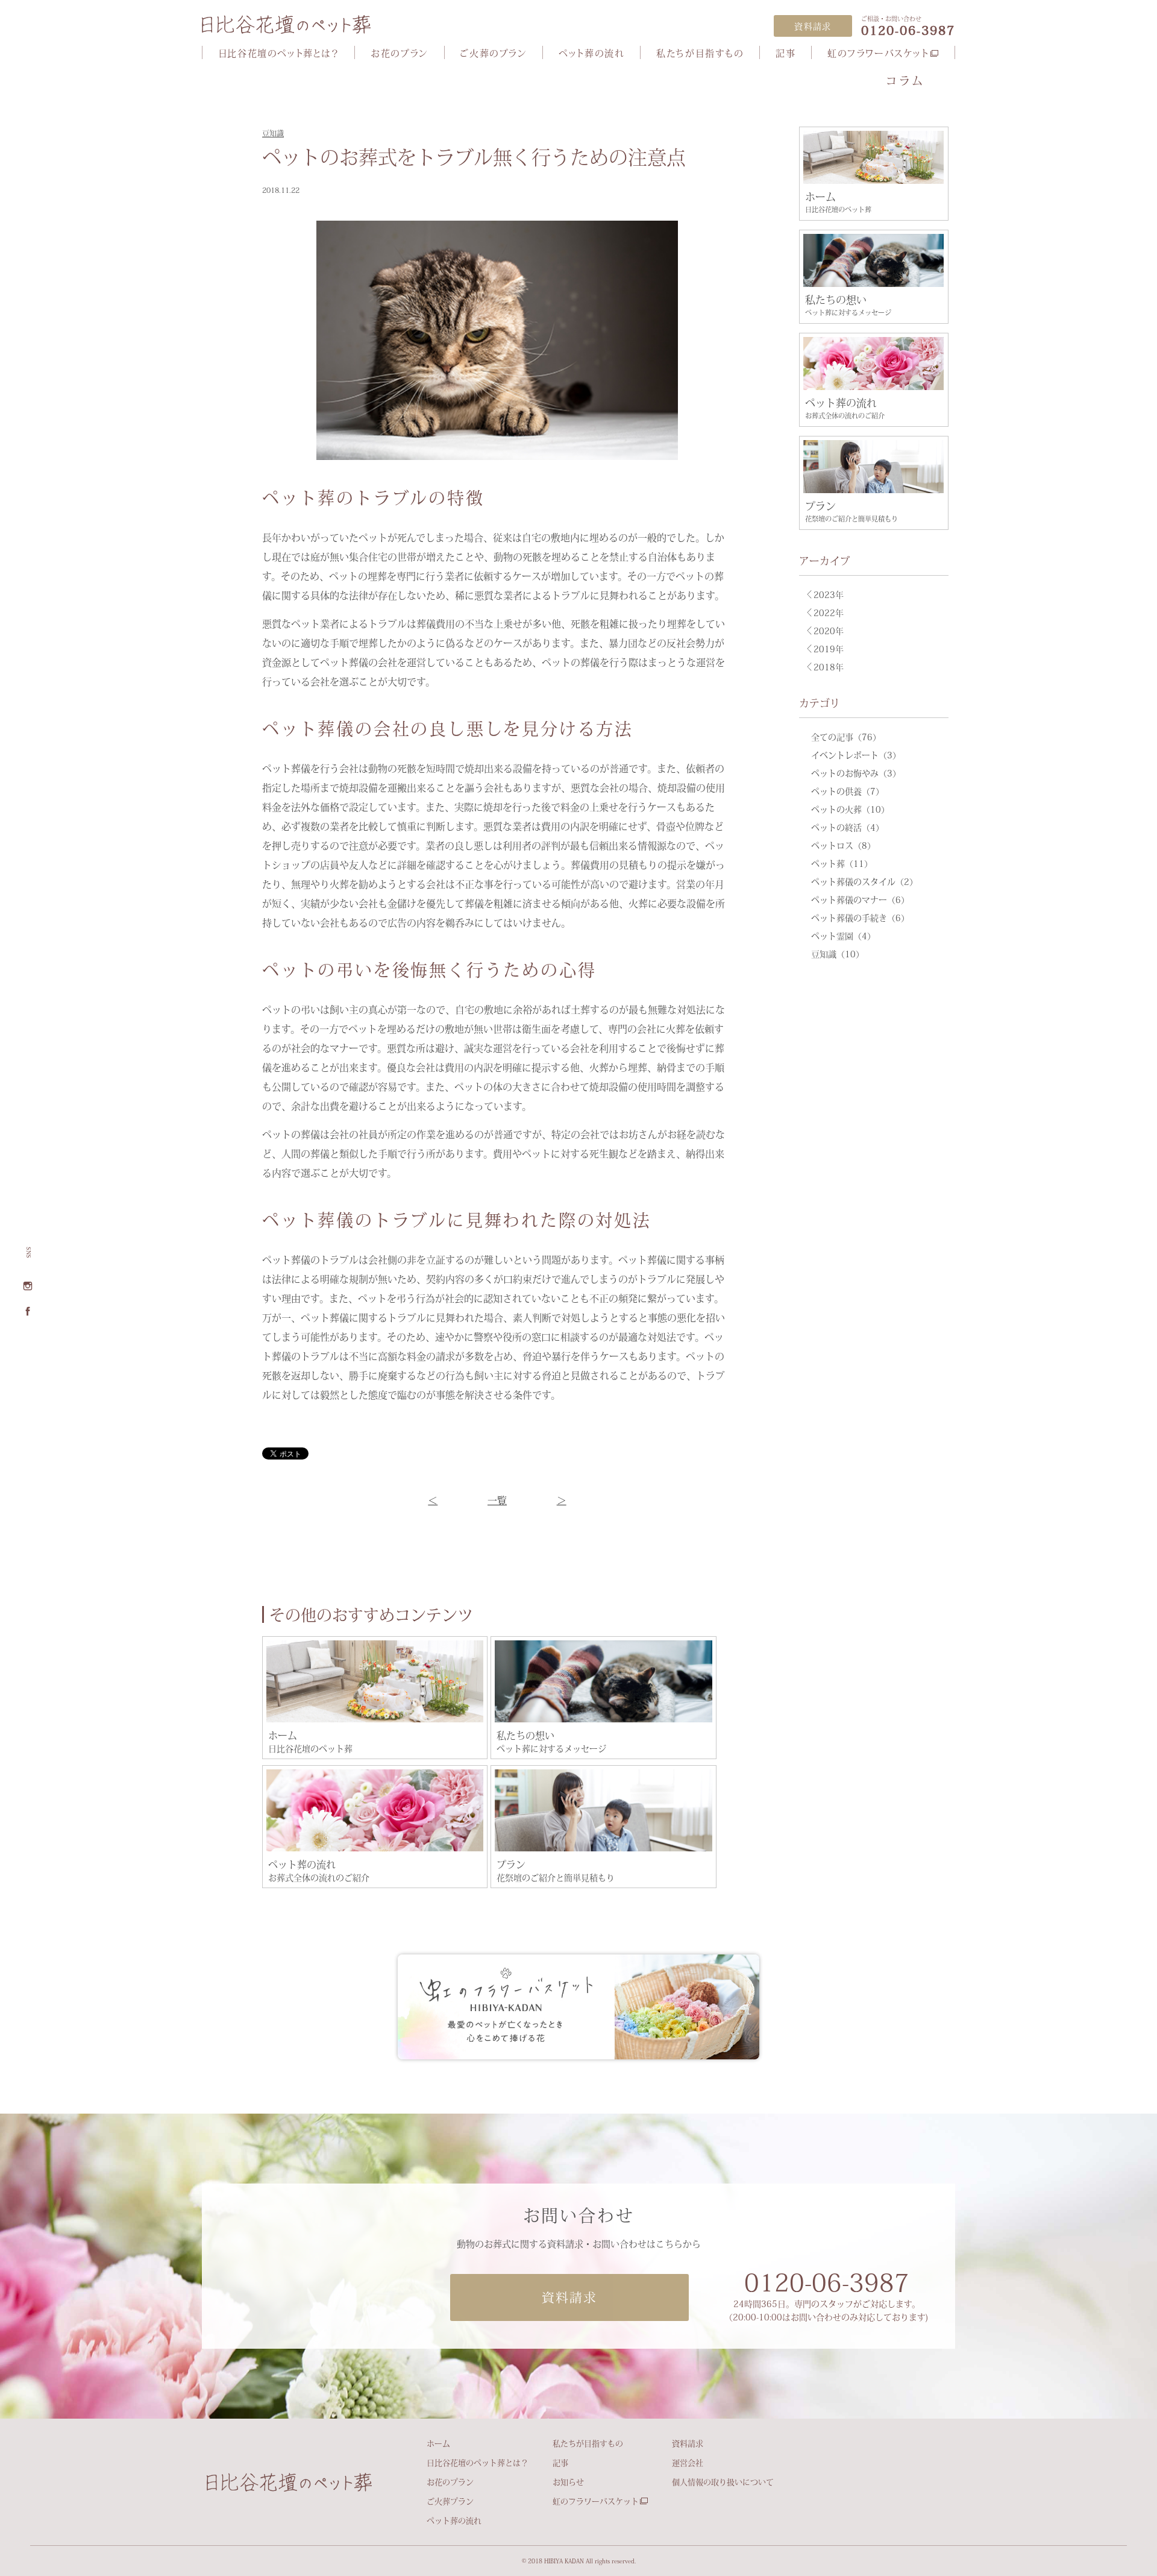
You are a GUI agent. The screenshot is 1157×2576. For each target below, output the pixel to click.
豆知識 (273, 133)
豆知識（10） (838, 954)
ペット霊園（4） (843, 936)
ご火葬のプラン (493, 53)
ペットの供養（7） (848, 791)
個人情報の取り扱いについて (723, 2482)
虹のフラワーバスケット (878, 53)
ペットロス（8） (843, 845)
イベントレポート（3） (856, 755)
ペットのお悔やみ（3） (856, 773)
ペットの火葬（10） (850, 809)
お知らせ (568, 2482)
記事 (785, 53)
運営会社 (688, 2463)
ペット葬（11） (842, 863)
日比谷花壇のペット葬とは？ (279, 53)
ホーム (438, 2443)
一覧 (497, 1500)
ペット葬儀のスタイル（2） (864, 881)
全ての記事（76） (846, 737)
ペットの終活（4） (848, 827)
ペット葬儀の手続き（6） (860, 918)
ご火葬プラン (450, 2501)
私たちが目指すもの (700, 53)
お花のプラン (400, 53)
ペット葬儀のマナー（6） (860, 899)
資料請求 (688, 2443)
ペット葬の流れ (591, 53)
